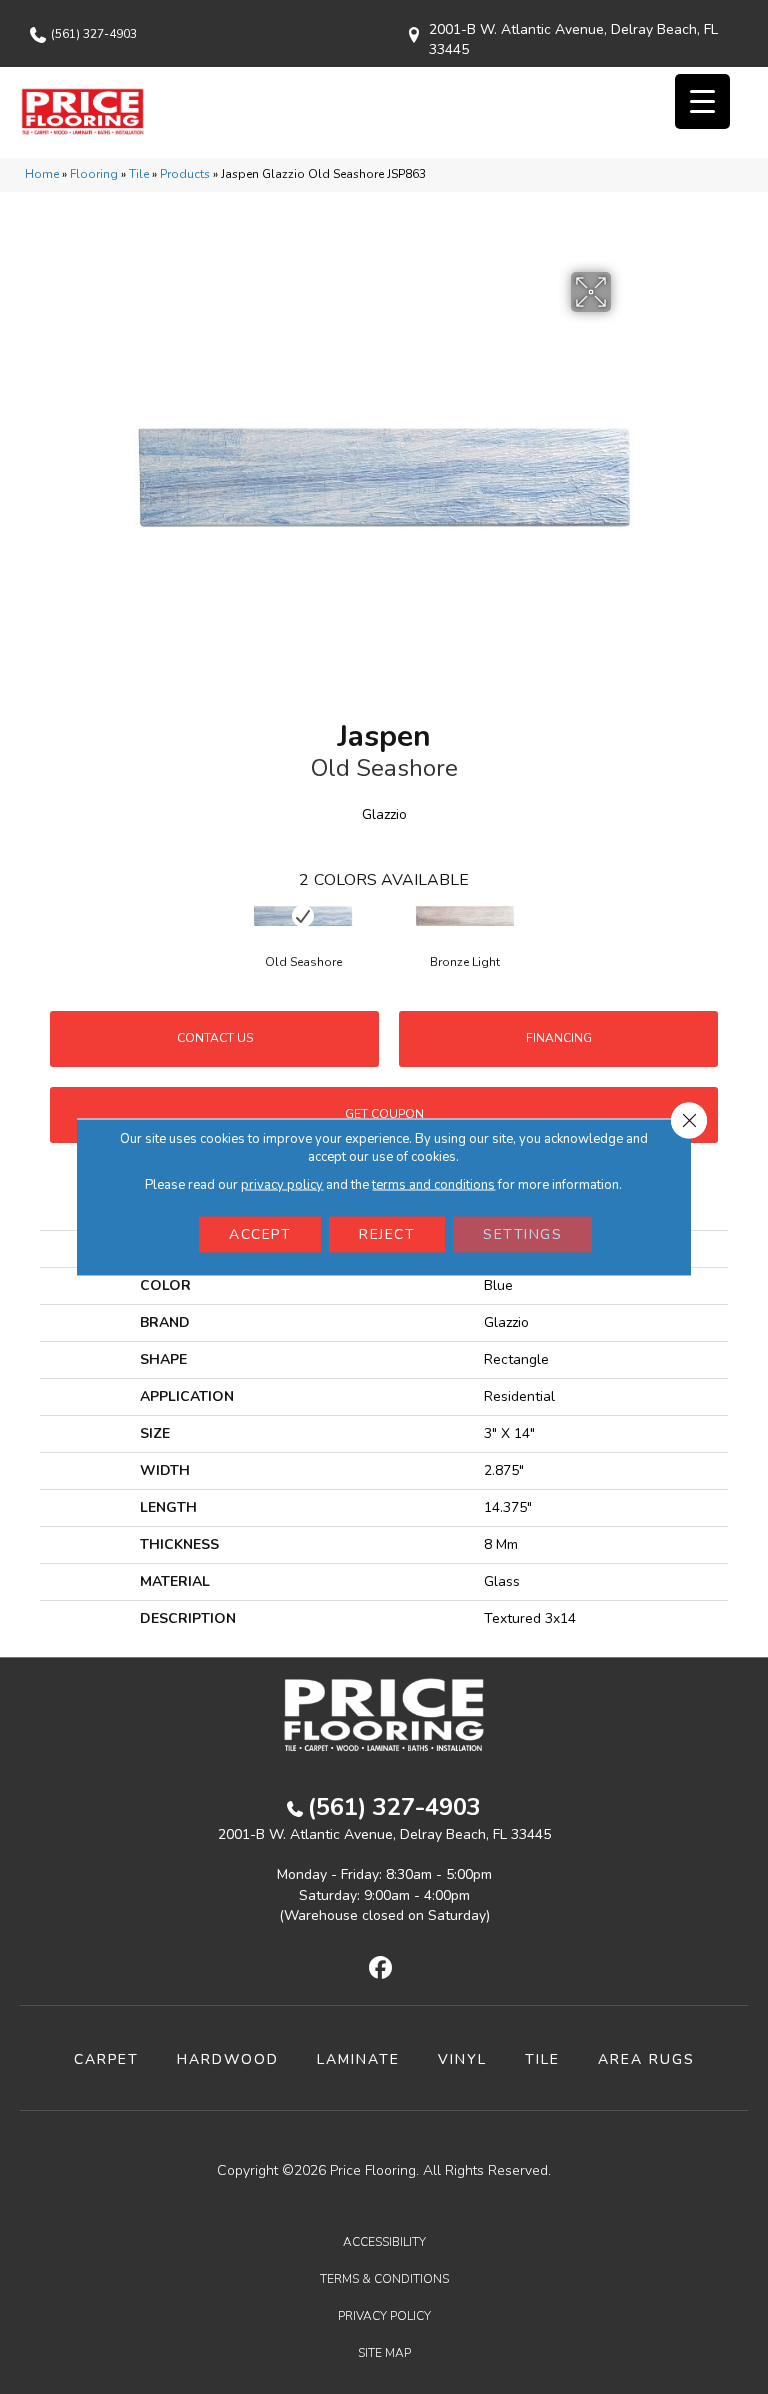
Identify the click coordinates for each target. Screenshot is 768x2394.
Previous (50, 935)
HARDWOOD (228, 2059)
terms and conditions (433, 1185)
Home (42, 174)
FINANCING (559, 1038)
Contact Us (215, 1038)
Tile (139, 174)
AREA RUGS (646, 2059)
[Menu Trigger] (702, 101)
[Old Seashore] (303, 916)
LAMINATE (358, 2059)
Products (185, 174)
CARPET (106, 2059)
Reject (387, 1234)
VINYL (462, 2059)
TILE (542, 2059)
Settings (522, 1234)
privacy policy (282, 1185)
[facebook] (381, 1969)
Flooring (94, 174)
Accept (260, 1234)
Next (718, 935)
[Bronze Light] (465, 916)
